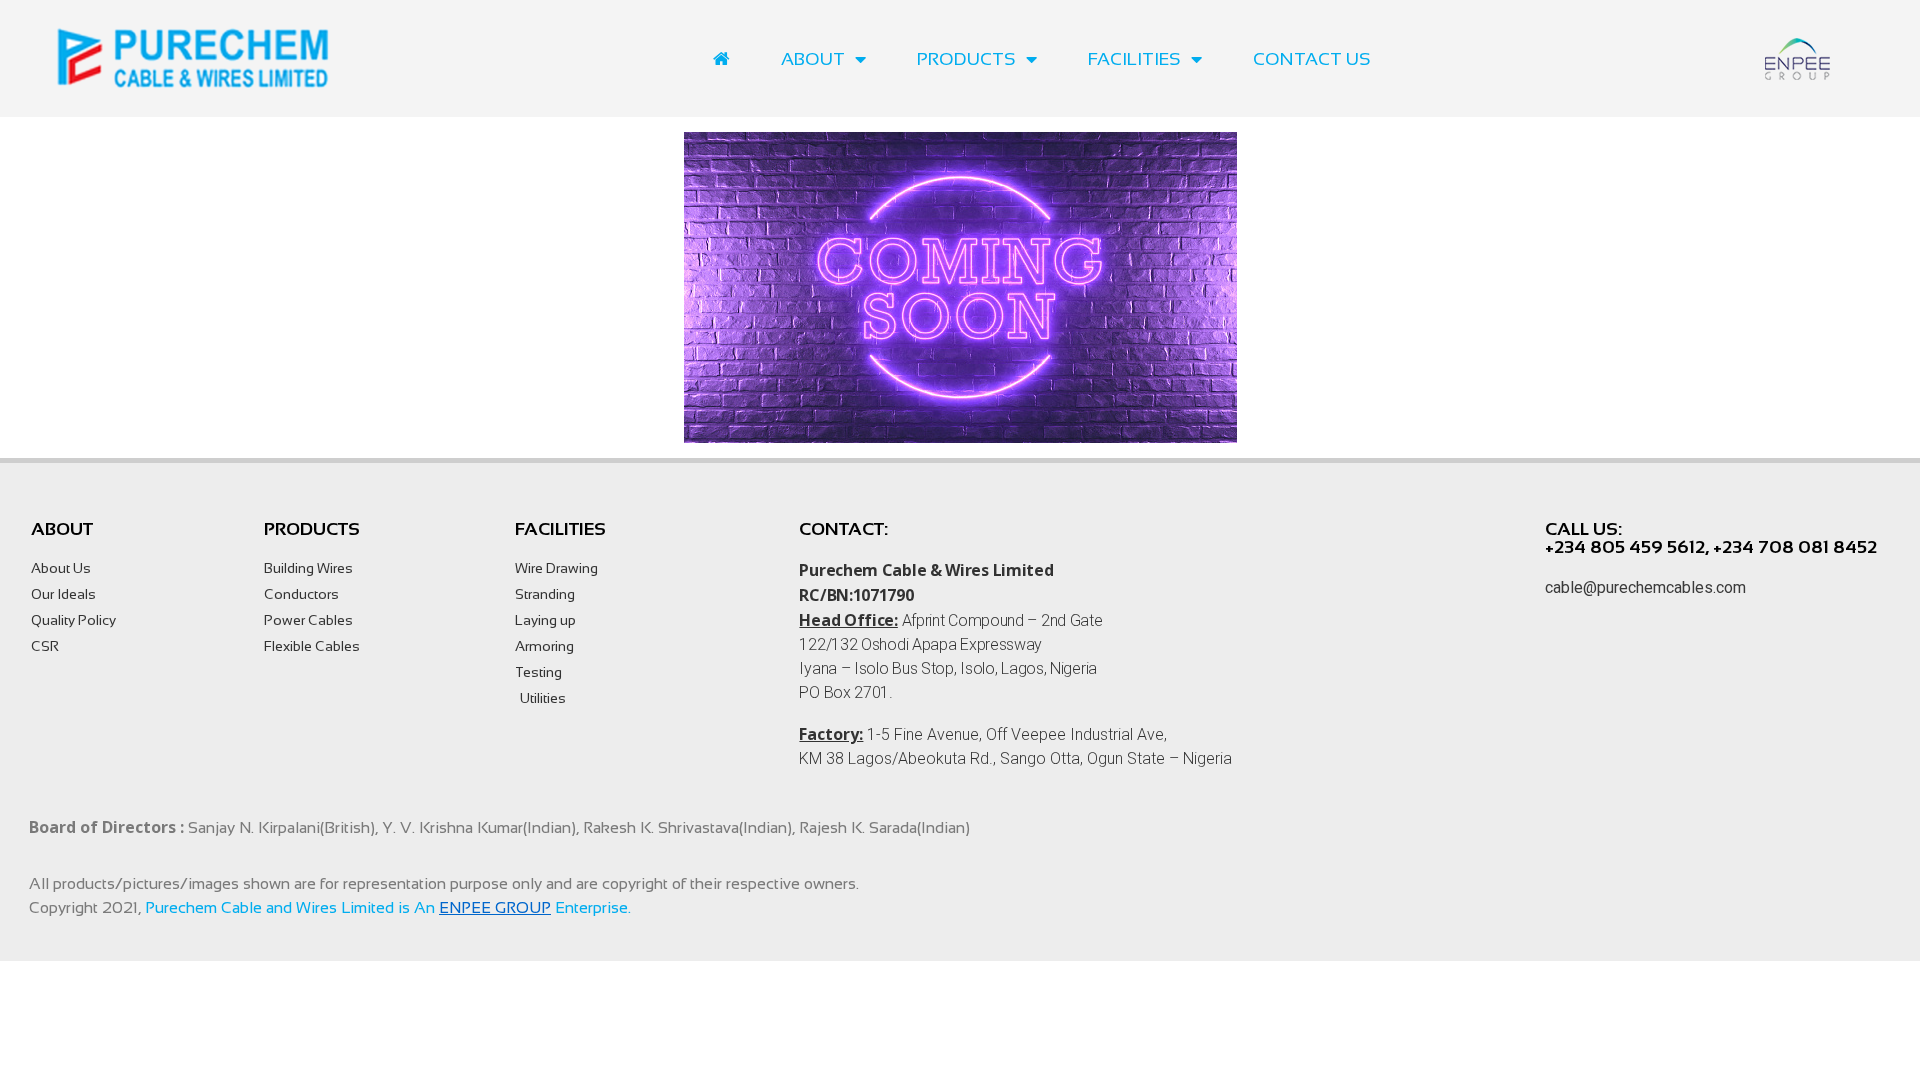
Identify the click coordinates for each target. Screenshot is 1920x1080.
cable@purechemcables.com (1645, 587)
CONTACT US (1312, 59)
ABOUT (813, 59)
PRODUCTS (966, 59)
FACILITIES (1134, 59)
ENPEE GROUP (495, 907)
